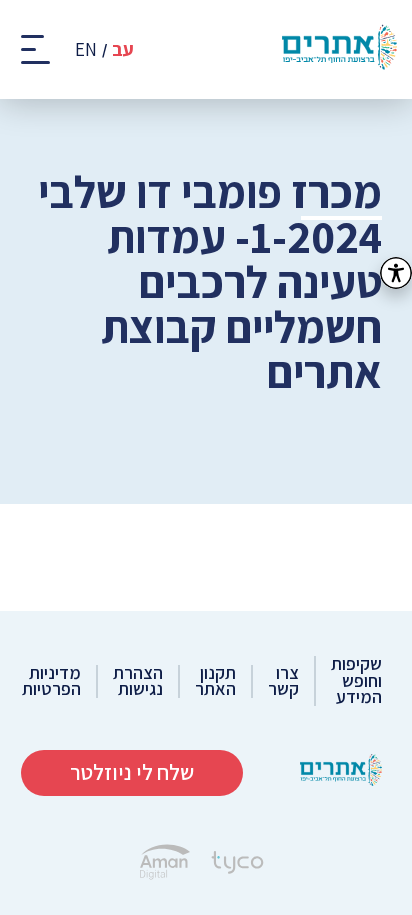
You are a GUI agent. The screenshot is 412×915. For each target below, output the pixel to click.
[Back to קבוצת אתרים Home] (341, 772)
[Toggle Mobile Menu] (37, 49)
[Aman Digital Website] (165, 864)
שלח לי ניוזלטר (132, 772)
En (86, 49)
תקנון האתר (215, 681)
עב (123, 49)
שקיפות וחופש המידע (356, 681)
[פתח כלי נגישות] (396, 273)
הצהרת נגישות (138, 681)
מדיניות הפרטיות (51, 681)
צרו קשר (283, 681)
